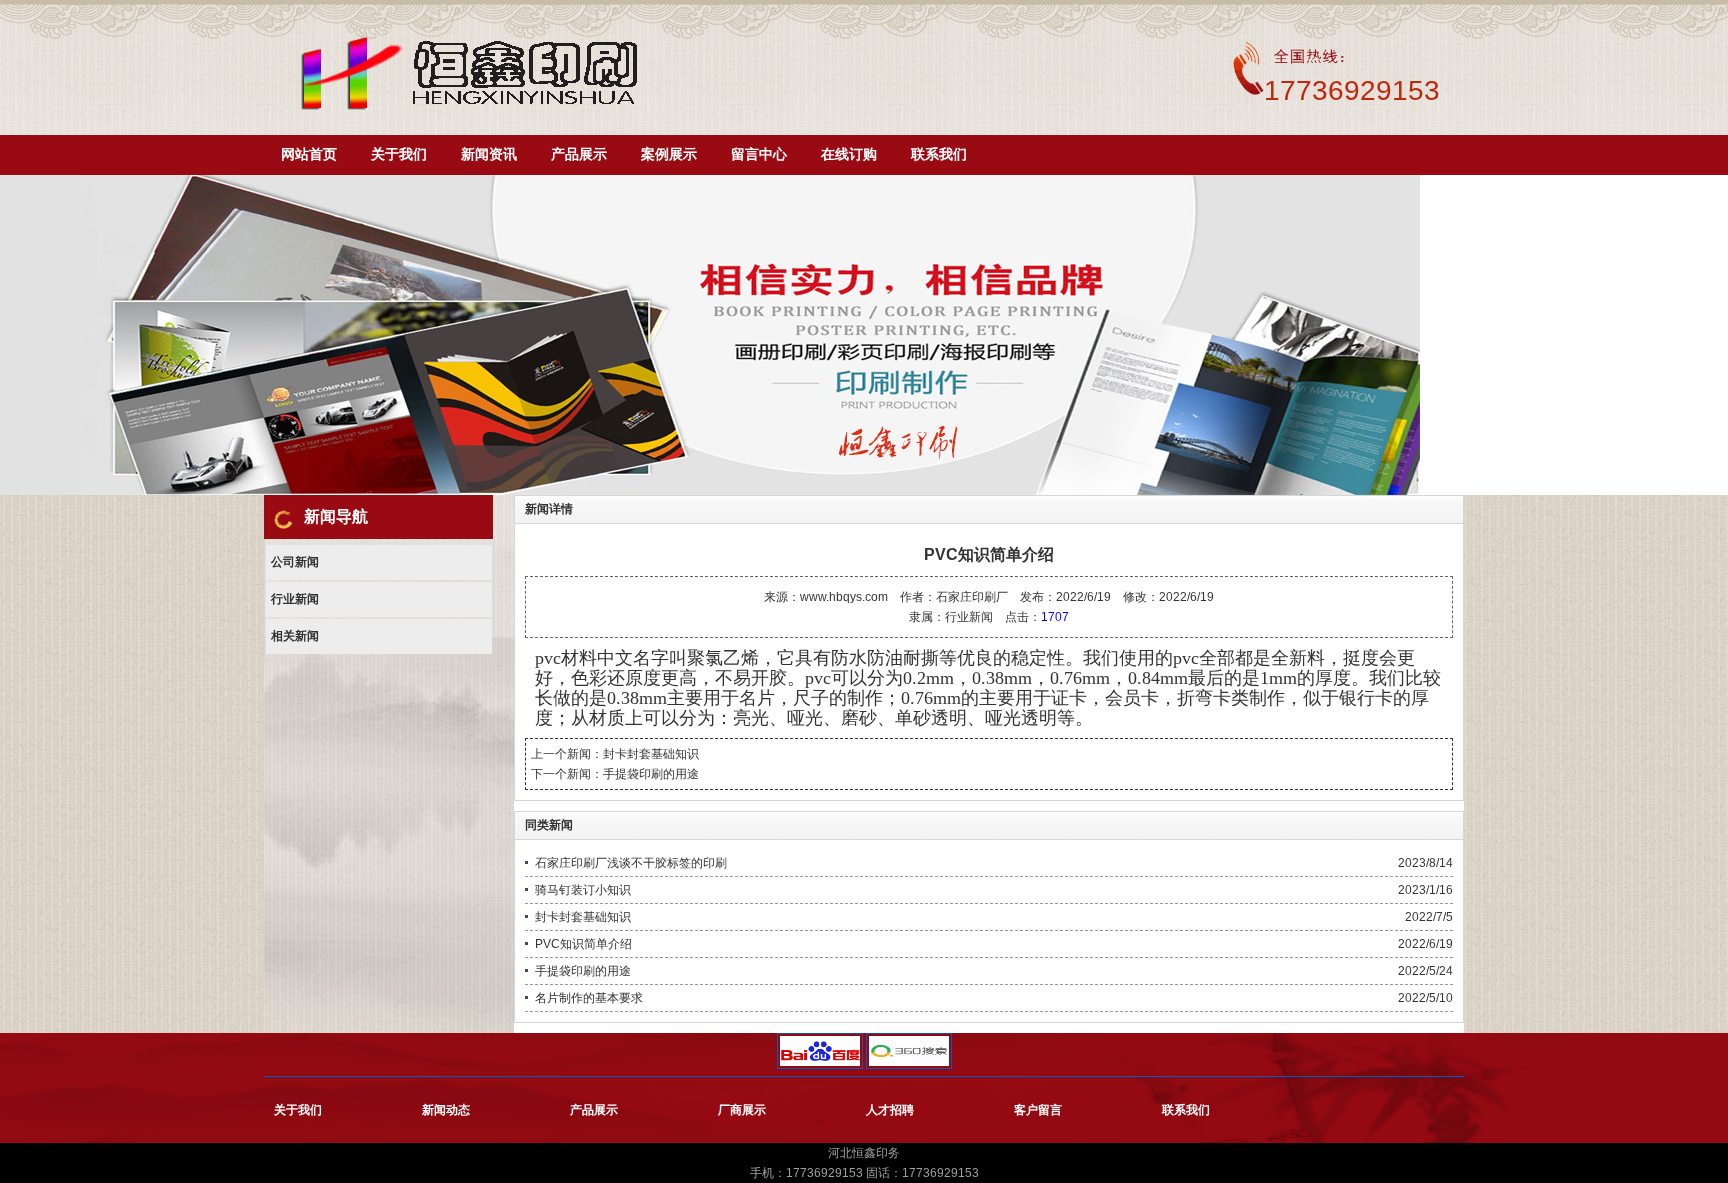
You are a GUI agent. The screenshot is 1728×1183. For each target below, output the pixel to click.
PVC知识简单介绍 (583, 944)
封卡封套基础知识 (651, 754)
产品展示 (579, 154)
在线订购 (849, 154)
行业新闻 (295, 599)
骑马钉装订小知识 (583, 890)
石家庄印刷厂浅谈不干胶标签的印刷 (631, 863)
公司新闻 (295, 562)
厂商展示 (742, 1110)
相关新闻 (295, 636)
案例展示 (669, 154)
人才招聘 (890, 1110)
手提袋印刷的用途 (651, 774)
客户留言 (1038, 1110)
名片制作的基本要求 (589, 998)
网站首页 (309, 154)
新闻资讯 (489, 154)
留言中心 (759, 154)
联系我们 (939, 154)
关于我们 (399, 154)
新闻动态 (446, 1110)
